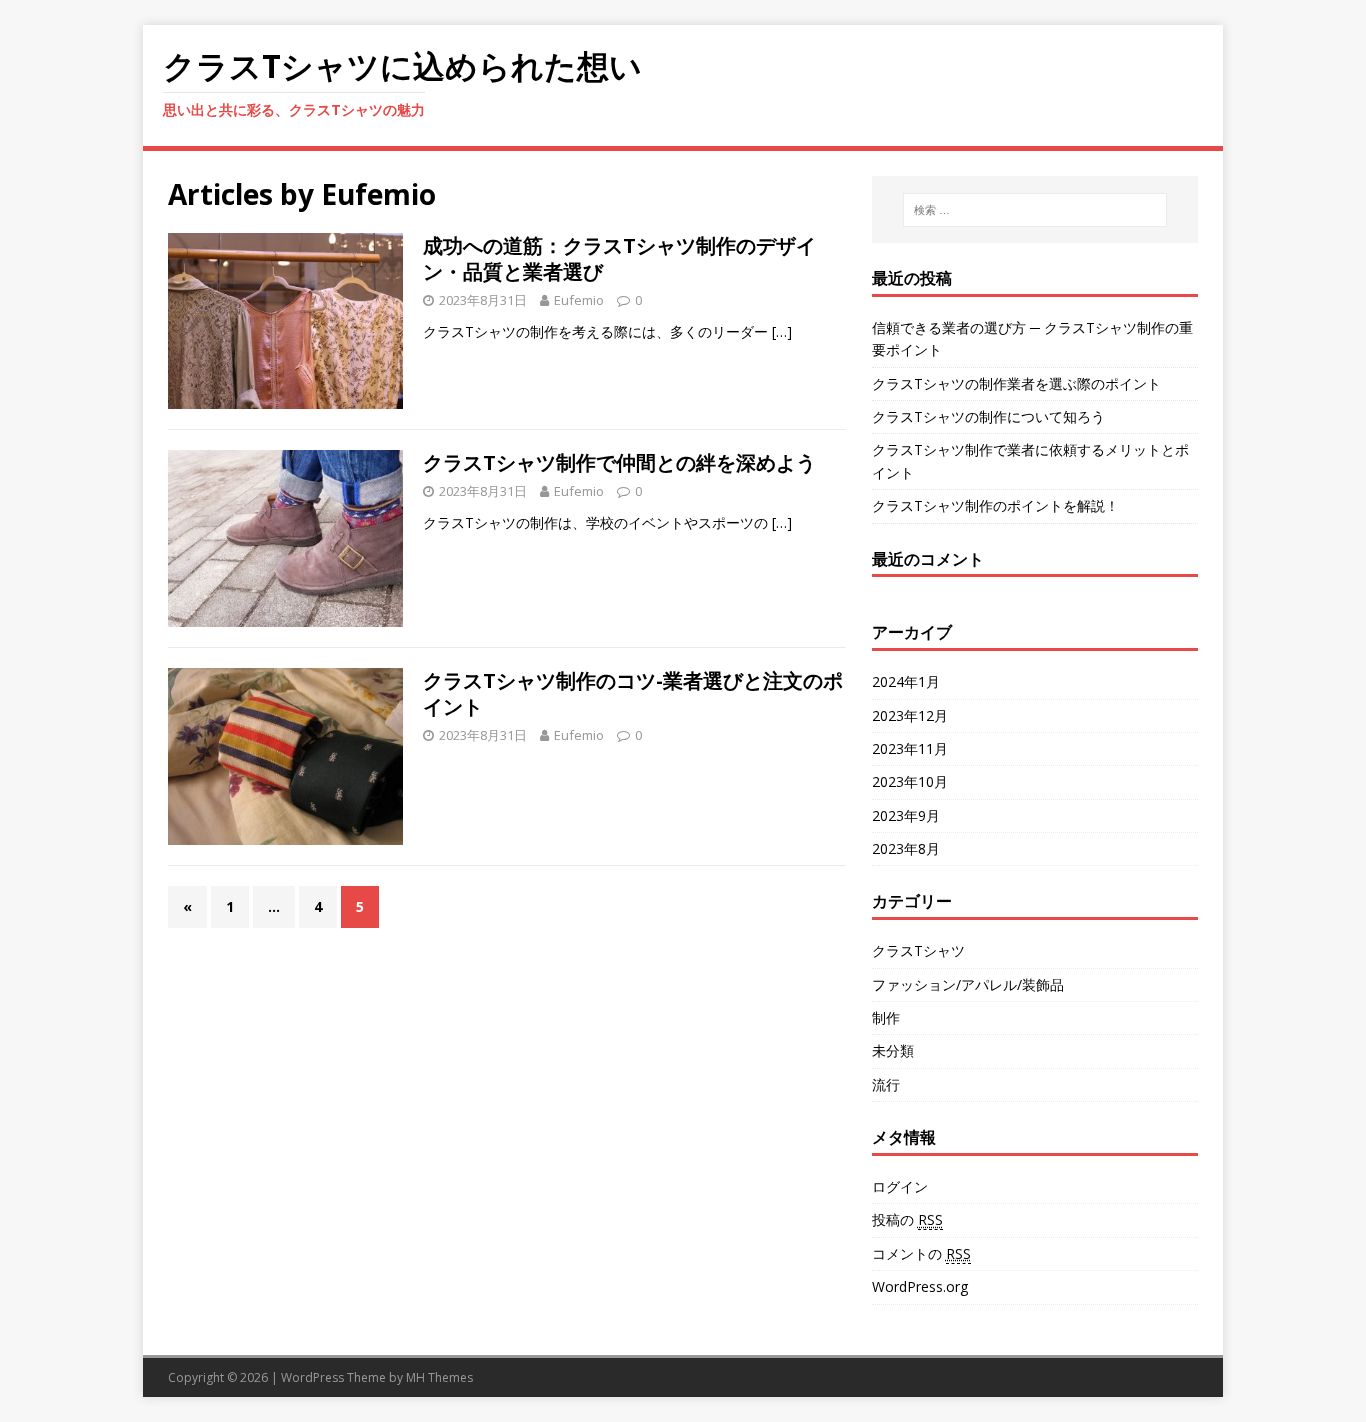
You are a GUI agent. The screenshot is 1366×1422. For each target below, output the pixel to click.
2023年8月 (906, 848)
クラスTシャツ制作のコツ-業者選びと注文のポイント (633, 693)
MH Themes (439, 1377)
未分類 (893, 1050)
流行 (886, 1084)
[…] (782, 331)
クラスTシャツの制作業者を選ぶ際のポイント (1016, 383)
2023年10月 (910, 781)
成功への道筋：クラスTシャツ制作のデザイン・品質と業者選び (619, 258)
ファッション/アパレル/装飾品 (968, 984)
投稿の (907, 1219)
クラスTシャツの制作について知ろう (988, 416)
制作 (886, 1017)
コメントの (921, 1253)
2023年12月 (910, 715)
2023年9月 (906, 815)
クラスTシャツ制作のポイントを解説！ (995, 505)
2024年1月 (906, 681)
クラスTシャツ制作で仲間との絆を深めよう (619, 462)
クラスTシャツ (918, 950)
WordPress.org (920, 1286)
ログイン (900, 1186)
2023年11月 (910, 748)
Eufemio (579, 300)
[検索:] (1035, 210)
